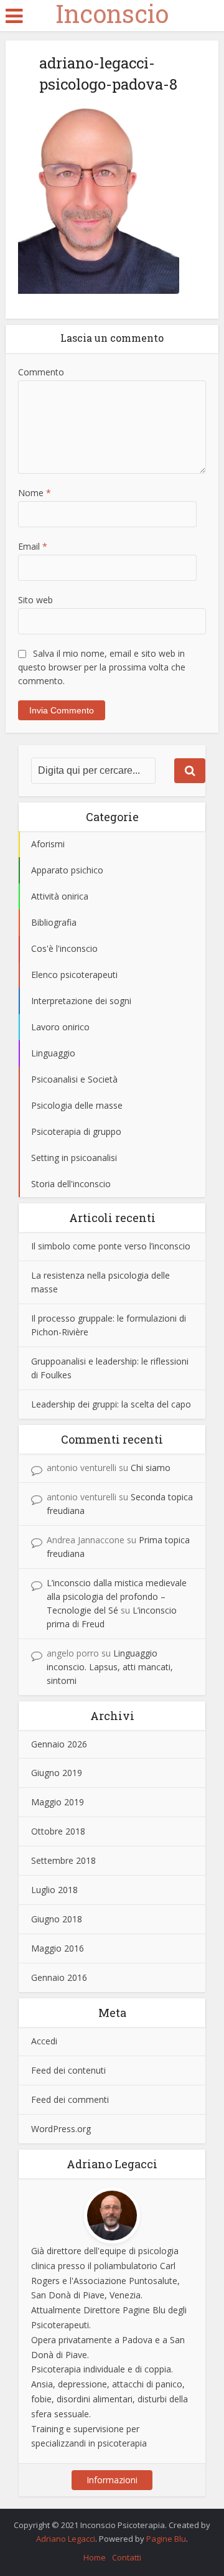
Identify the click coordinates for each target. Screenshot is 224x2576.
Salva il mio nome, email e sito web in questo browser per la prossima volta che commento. (102, 667)
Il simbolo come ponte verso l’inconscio (111, 1246)
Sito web (35, 600)
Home (95, 2557)
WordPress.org (61, 2129)
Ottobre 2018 (58, 1831)
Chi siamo (151, 1468)
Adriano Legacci (66, 2539)
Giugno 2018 (57, 1919)
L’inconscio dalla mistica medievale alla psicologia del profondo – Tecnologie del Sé (117, 1596)
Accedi (44, 2041)
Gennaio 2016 (59, 1977)
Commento (41, 372)
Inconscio (112, 14)
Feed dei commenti (70, 2099)
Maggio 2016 (58, 1948)
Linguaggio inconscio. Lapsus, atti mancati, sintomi (110, 1667)
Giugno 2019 (57, 1773)
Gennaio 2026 (59, 1744)
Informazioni (112, 2480)
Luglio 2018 (54, 1890)
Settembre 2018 (63, 1860)
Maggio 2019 (58, 1802)
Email (33, 546)
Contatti (127, 2557)
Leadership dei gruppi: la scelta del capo (111, 1404)
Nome (35, 493)
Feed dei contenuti (68, 2070)
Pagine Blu (166, 2539)
